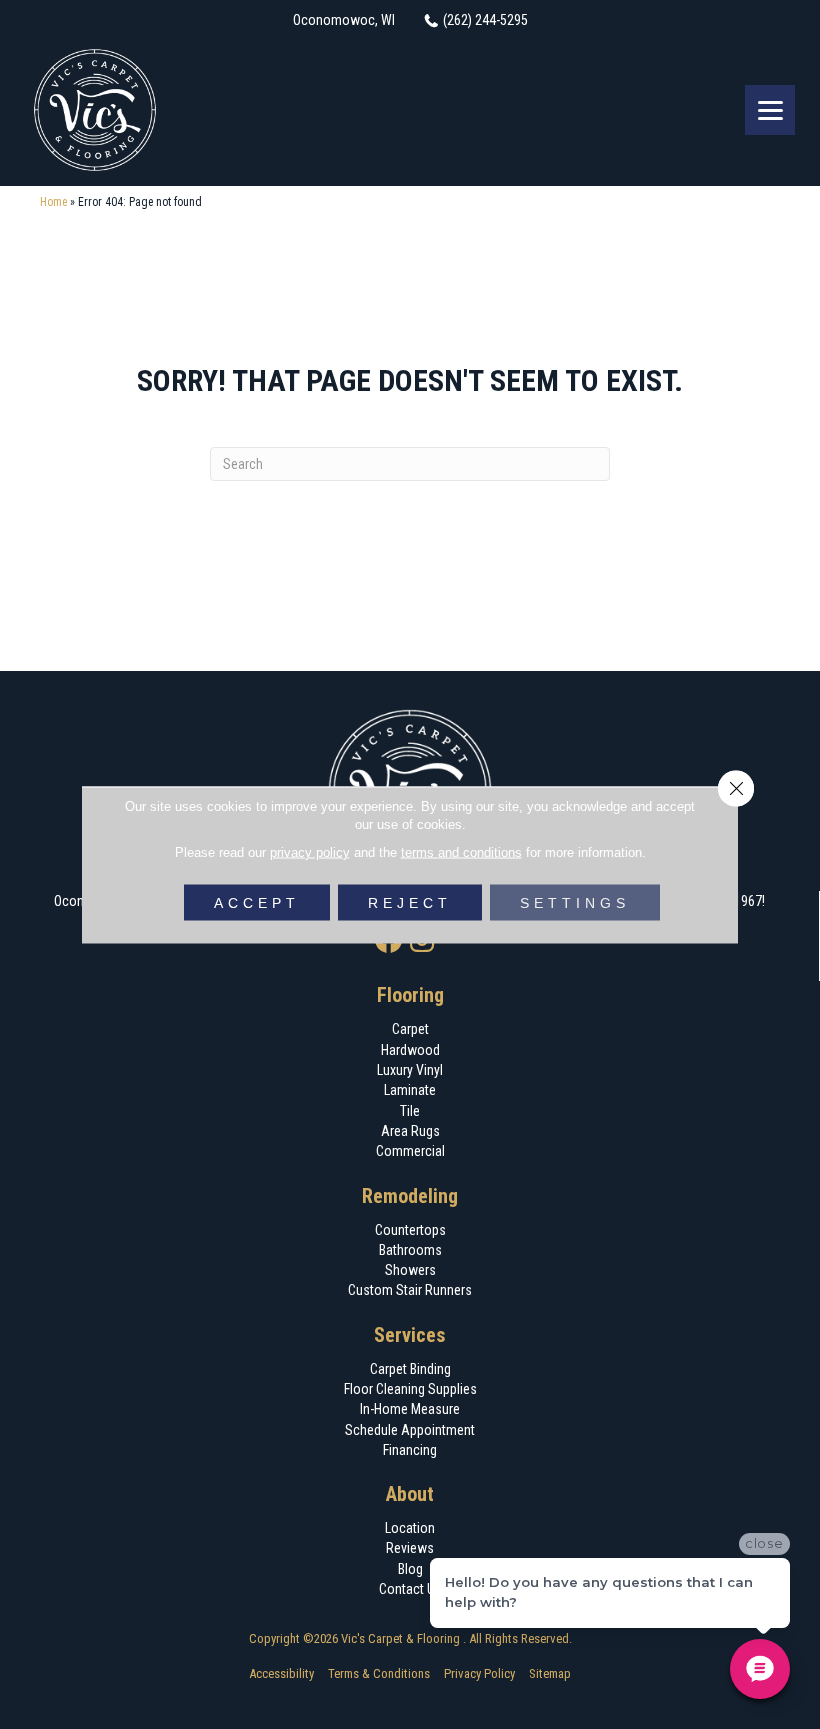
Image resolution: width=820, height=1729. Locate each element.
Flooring (410, 995)
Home (53, 202)
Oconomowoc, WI (344, 20)
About (410, 1494)
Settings (575, 902)
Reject (410, 902)
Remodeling (410, 1196)
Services (410, 1335)
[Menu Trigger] (770, 110)
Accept (257, 902)
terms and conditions (461, 851)
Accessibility (281, 1673)
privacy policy (310, 851)
